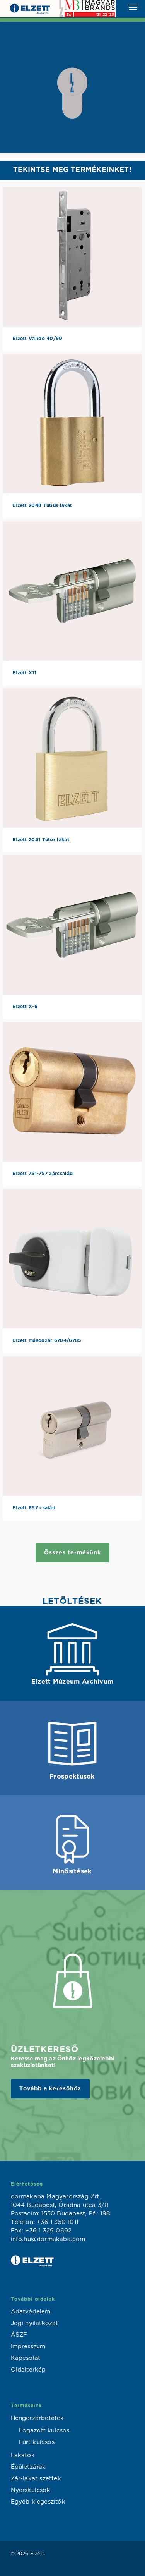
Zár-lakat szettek (36, 2479)
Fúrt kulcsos (37, 2442)
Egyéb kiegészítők (38, 2502)
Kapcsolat (26, 2358)
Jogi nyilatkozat (35, 2323)
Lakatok (23, 2455)
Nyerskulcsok (31, 2490)
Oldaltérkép (28, 2370)
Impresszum (28, 2347)
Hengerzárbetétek (38, 2418)
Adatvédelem (31, 2312)
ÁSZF (19, 2335)
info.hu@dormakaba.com (48, 2239)
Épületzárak (28, 2467)
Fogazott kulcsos (44, 2431)
